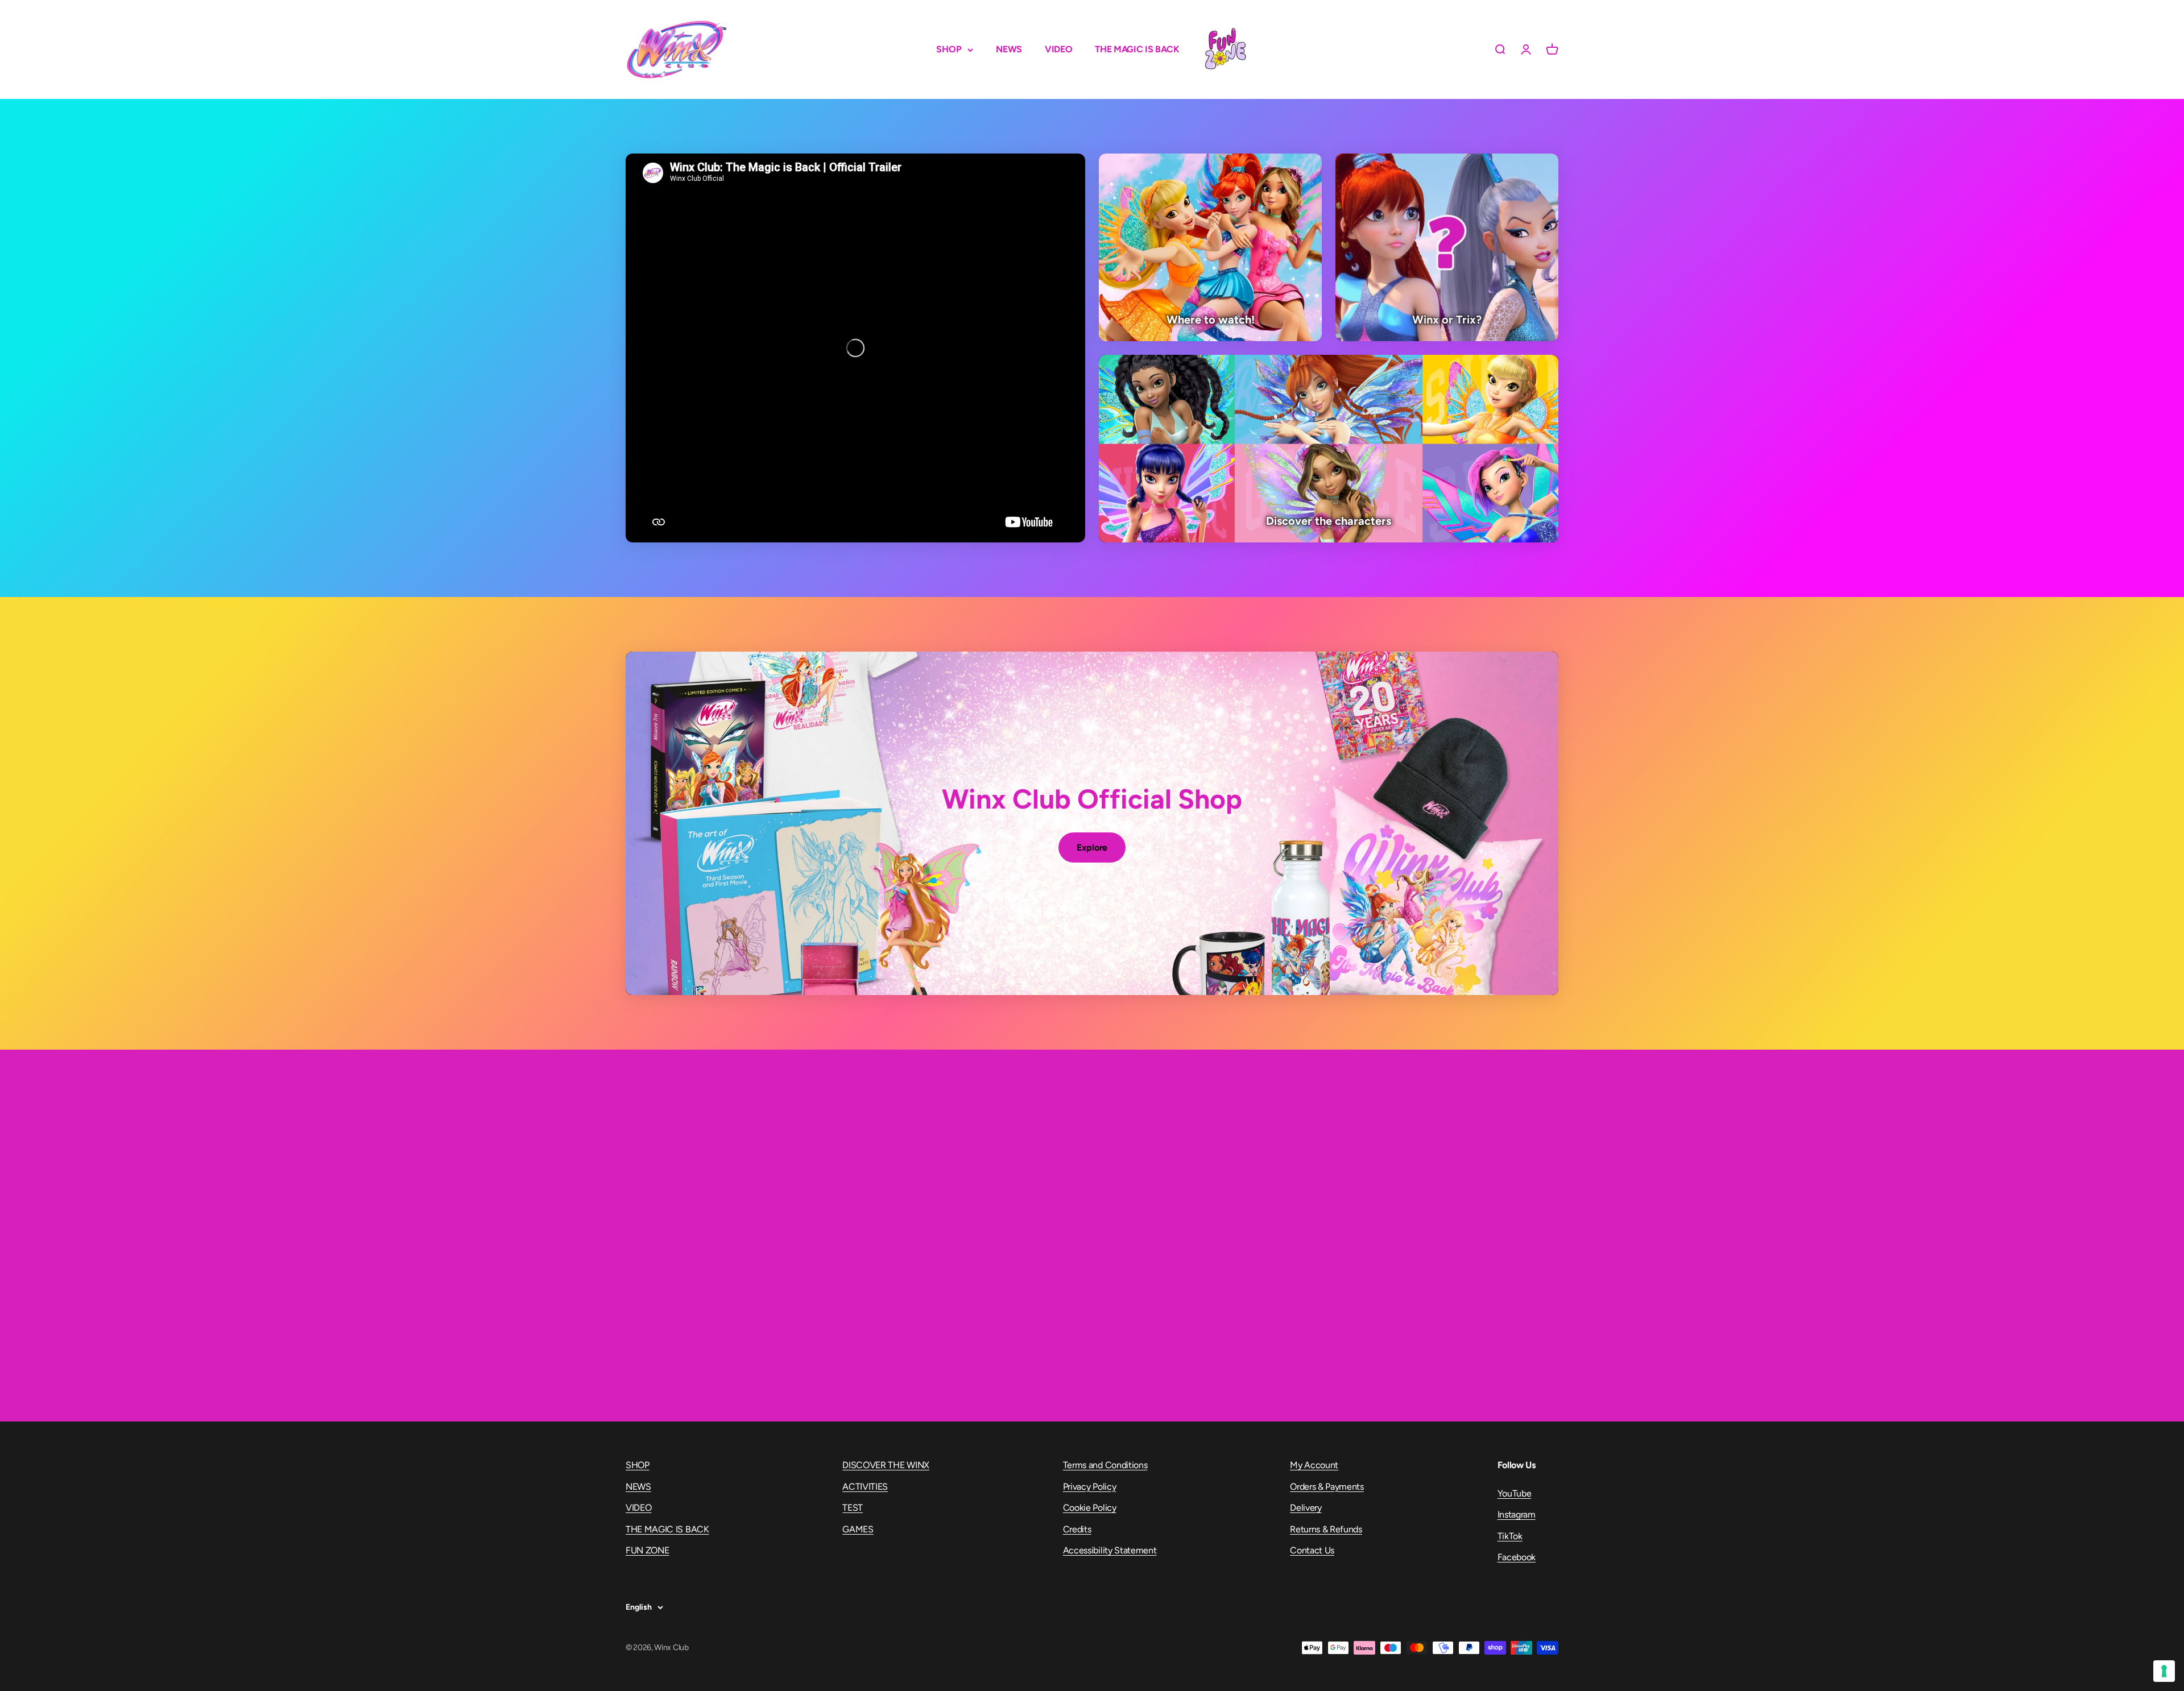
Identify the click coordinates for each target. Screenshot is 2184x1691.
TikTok (1510, 1536)
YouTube (1515, 1493)
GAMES (858, 1529)
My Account (1314, 1465)
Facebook (1517, 1557)
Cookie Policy (1090, 1508)
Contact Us (1312, 1550)
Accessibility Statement (1110, 1550)
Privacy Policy (1090, 1487)
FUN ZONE (1225, 49)
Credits (1077, 1529)
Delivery (1306, 1508)
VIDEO (1058, 49)
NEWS (1009, 49)
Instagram (1517, 1514)
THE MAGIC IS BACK (1137, 49)
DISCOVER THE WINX (886, 1465)
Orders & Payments (1327, 1487)
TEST (853, 1508)
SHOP (949, 49)
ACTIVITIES (865, 1487)
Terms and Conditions (1105, 1465)
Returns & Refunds (1326, 1529)
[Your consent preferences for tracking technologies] (2164, 1671)
